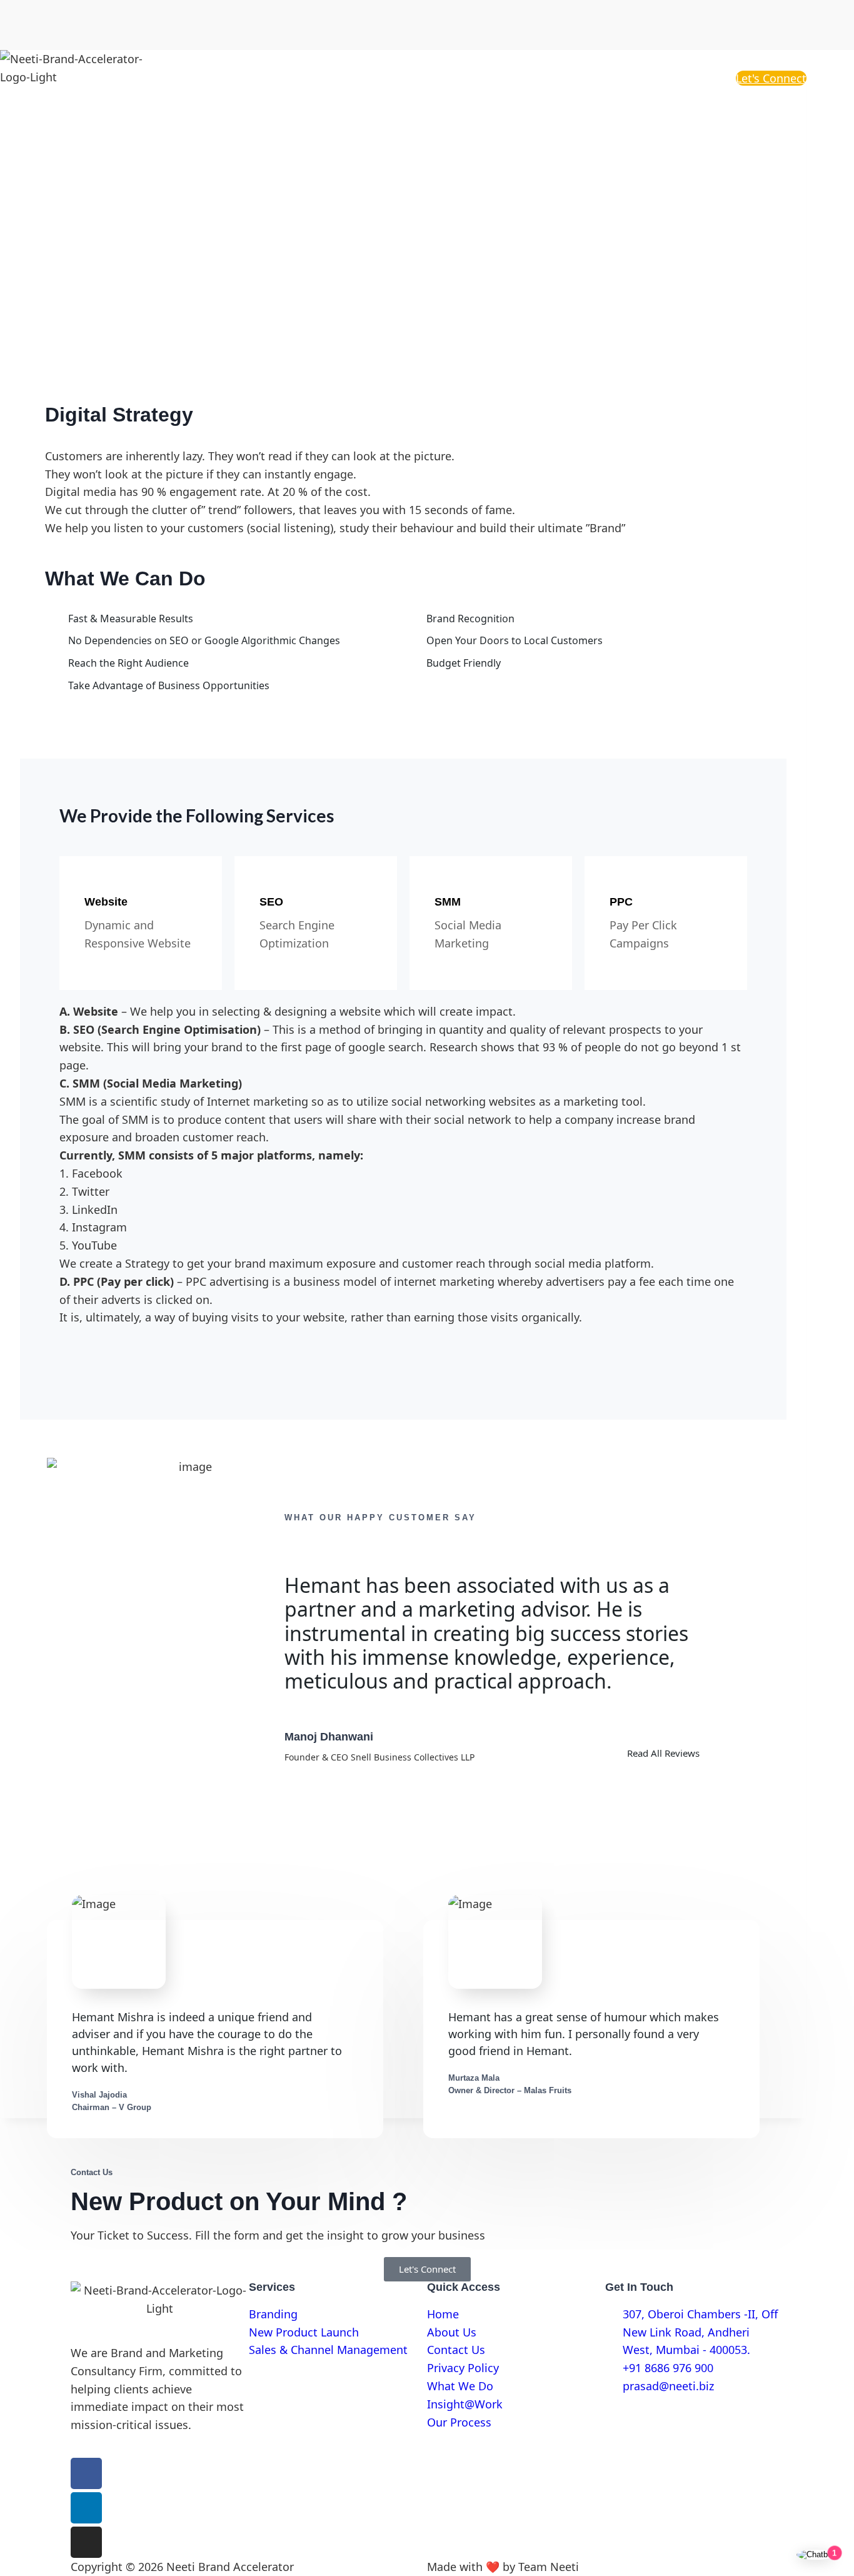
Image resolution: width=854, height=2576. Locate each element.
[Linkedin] (86, 2508)
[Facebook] (86, 2473)
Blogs (630, 78)
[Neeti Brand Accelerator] (81, 78)
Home (444, 78)
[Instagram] (86, 2542)
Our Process (691, 78)
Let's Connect (771, 78)
